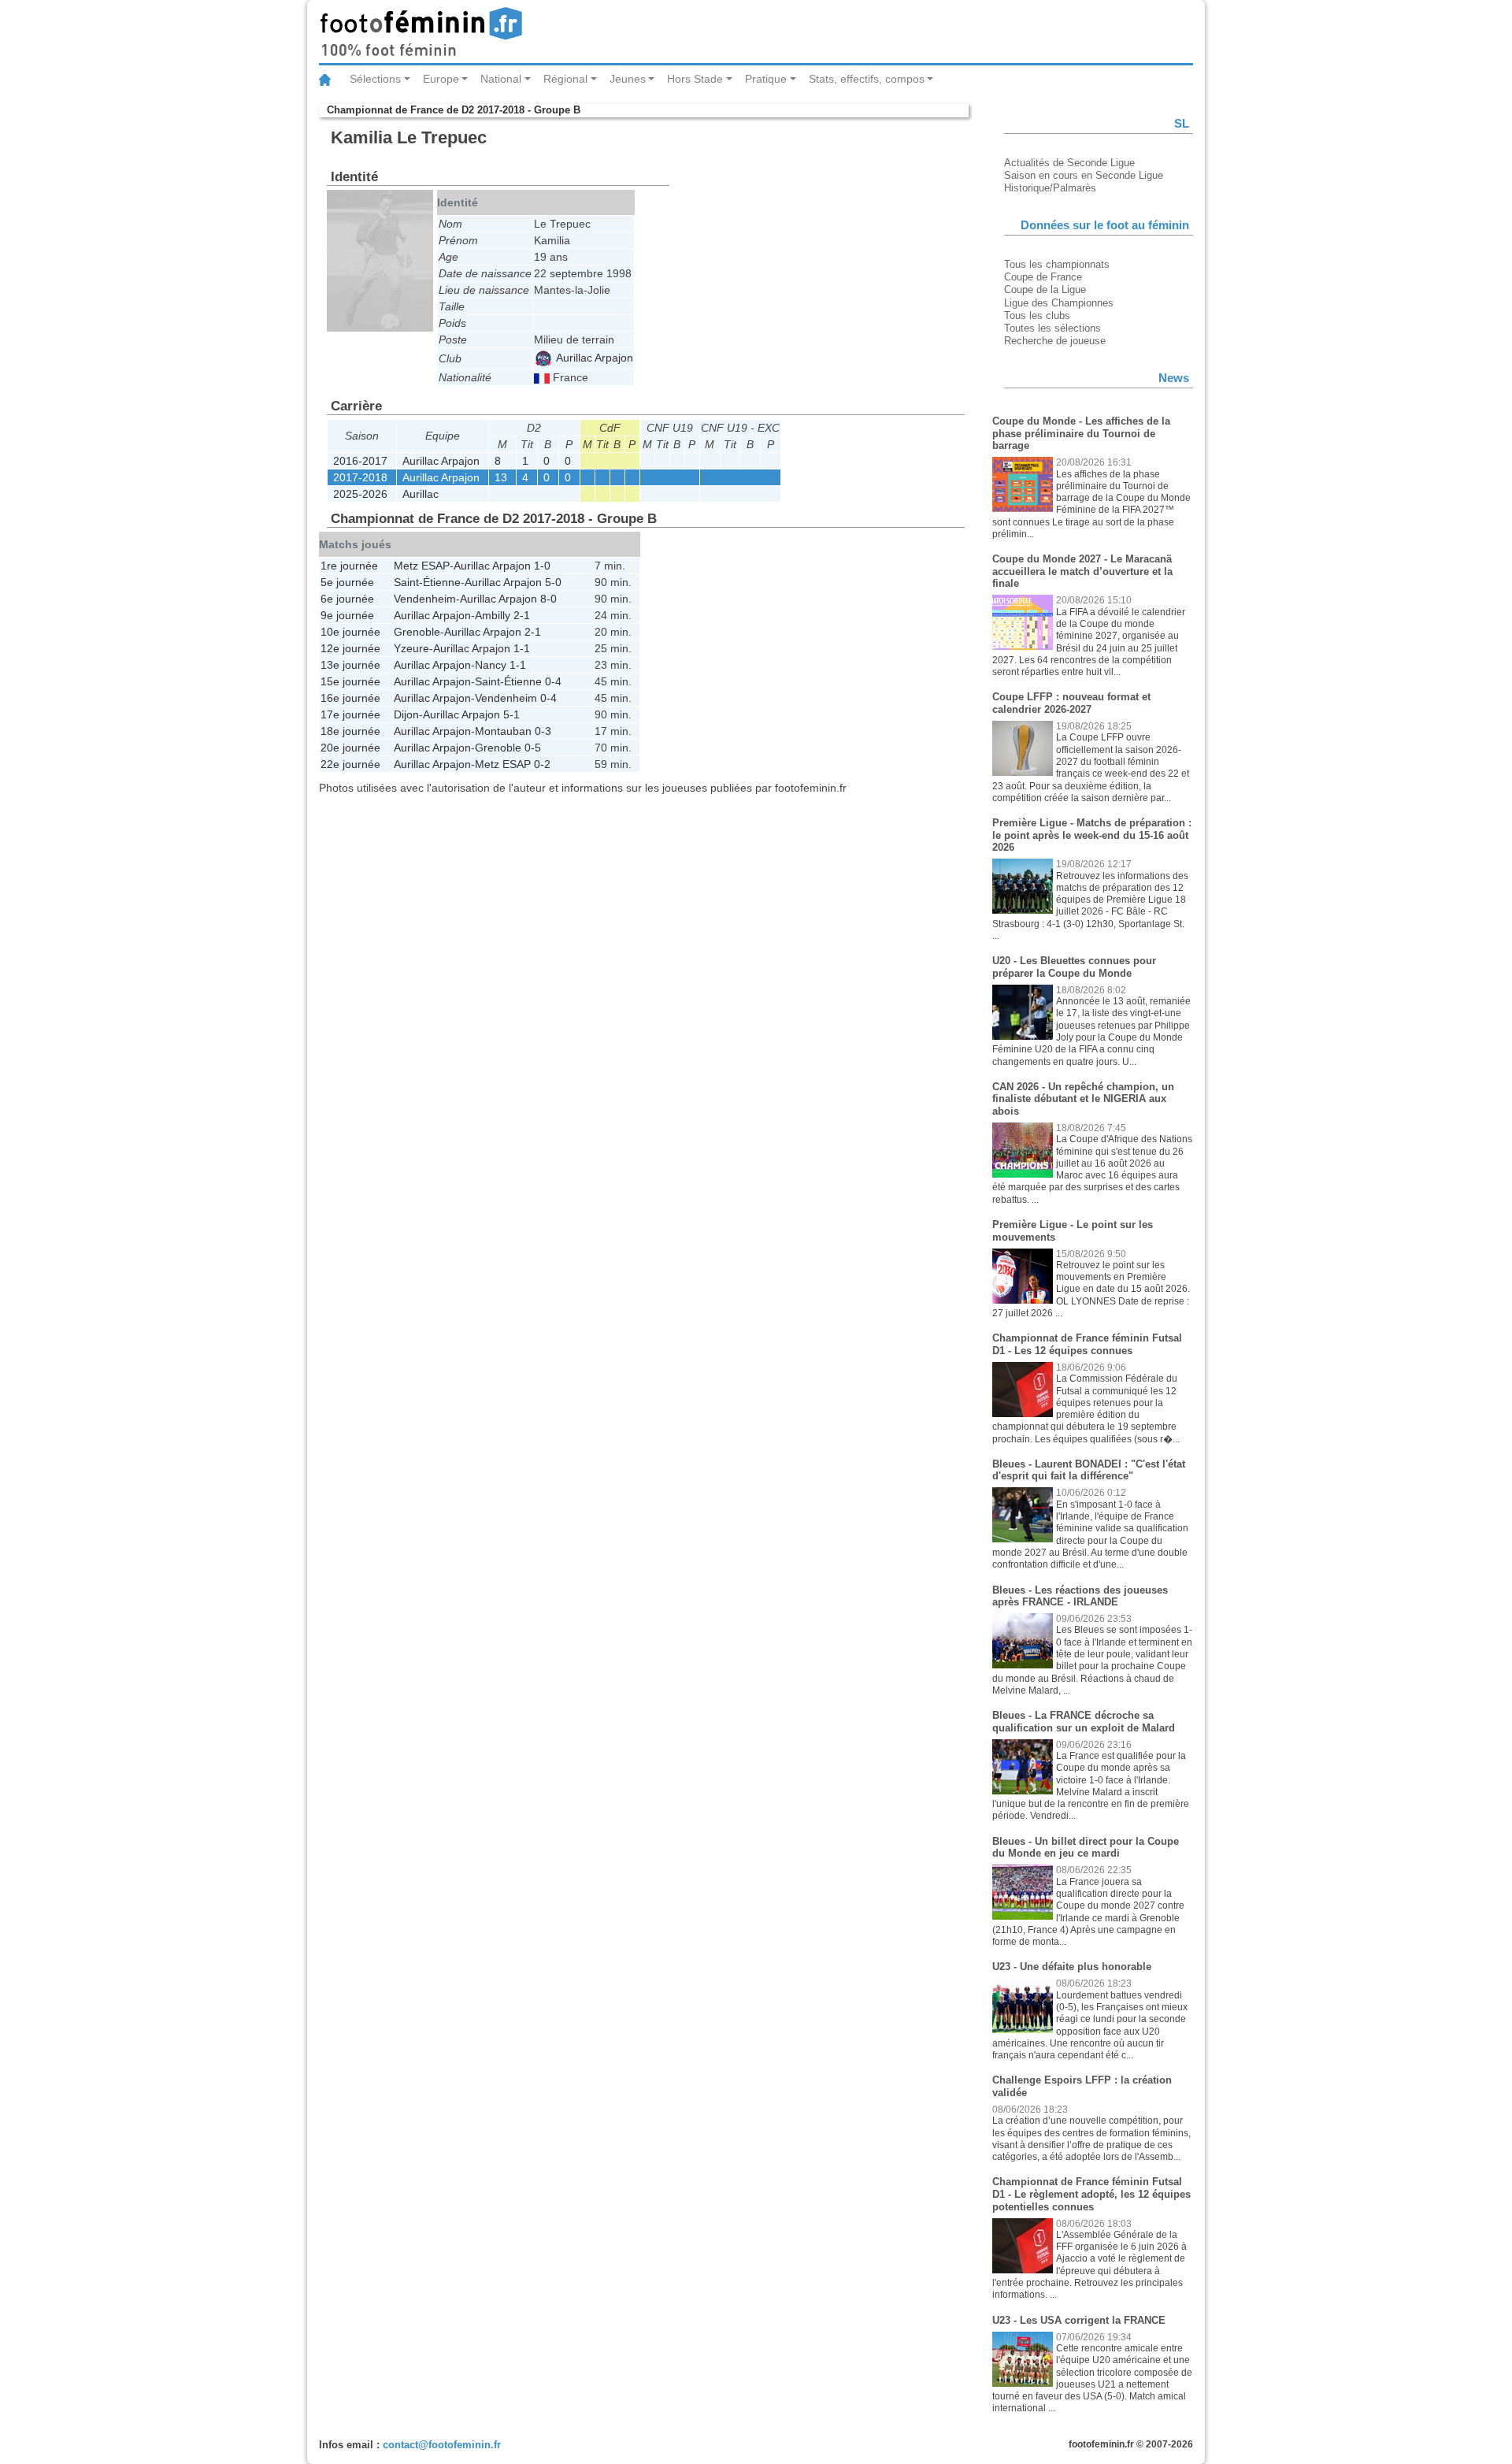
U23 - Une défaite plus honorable (1072, 1967)
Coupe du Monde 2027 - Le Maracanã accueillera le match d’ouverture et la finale (1082, 571)
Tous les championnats (1057, 264)
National (501, 79)
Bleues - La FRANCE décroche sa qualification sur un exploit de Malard (1084, 1722)
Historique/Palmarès (1050, 188)
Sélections (375, 79)
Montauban (503, 731)
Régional (565, 79)
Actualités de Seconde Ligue (1069, 163)
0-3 (543, 731)
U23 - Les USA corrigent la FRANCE (1079, 2320)
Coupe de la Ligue (1045, 289)
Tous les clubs (1037, 315)
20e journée (350, 748)
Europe (441, 79)
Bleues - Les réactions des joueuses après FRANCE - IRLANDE (1080, 1596)
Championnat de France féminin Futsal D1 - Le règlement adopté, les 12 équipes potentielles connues (1091, 2194)
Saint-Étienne (427, 582)
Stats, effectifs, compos (867, 79)
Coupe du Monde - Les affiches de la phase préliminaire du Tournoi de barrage (1081, 433)
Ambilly (493, 615)
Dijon (406, 714)
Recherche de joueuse (1055, 341)
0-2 (542, 764)
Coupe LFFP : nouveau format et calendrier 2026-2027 (1071, 703)
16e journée (350, 698)
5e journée (347, 582)
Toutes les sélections (1052, 328)
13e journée (350, 665)
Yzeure (411, 648)
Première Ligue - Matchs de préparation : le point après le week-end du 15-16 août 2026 (1092, 835)
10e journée (350, 632)
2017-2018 (360, 477)
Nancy (491, 665)
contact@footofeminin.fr (442, 2445)
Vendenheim (425, 599)
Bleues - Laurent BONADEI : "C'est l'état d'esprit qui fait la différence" (1089, 1470)
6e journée (347, 599)
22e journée (350, 764)
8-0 (548, 599)
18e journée (350, 731)
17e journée (350, 714)
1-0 (542, 566)
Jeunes (628, 79)
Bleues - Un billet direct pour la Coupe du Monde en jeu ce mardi (1086, 1848)
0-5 (533, 748)
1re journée (349, 566)
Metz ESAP (422, 566)
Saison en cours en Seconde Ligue (1084, 175)
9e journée (347, 615)
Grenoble (417, 632)
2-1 (522, 615)
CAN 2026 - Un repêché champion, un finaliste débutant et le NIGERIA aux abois (1083, 1099)
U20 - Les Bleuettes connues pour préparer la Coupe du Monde (1074, 967)
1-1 (522, 648)
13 (501, 477)
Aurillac (421, 494)
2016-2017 (360, 461)
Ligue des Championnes (1059, 303)
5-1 (511, 714)
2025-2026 (360, 494)
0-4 (553, 681)
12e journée (350, 648)
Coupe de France (1043, 277)
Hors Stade (695, 79)
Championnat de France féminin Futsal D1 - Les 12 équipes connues (1087, 1344)
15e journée (350, 681)
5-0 (553, 582)
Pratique (766, 79)
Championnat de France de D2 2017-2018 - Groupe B (454, 110)
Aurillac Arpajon (593, 358)
